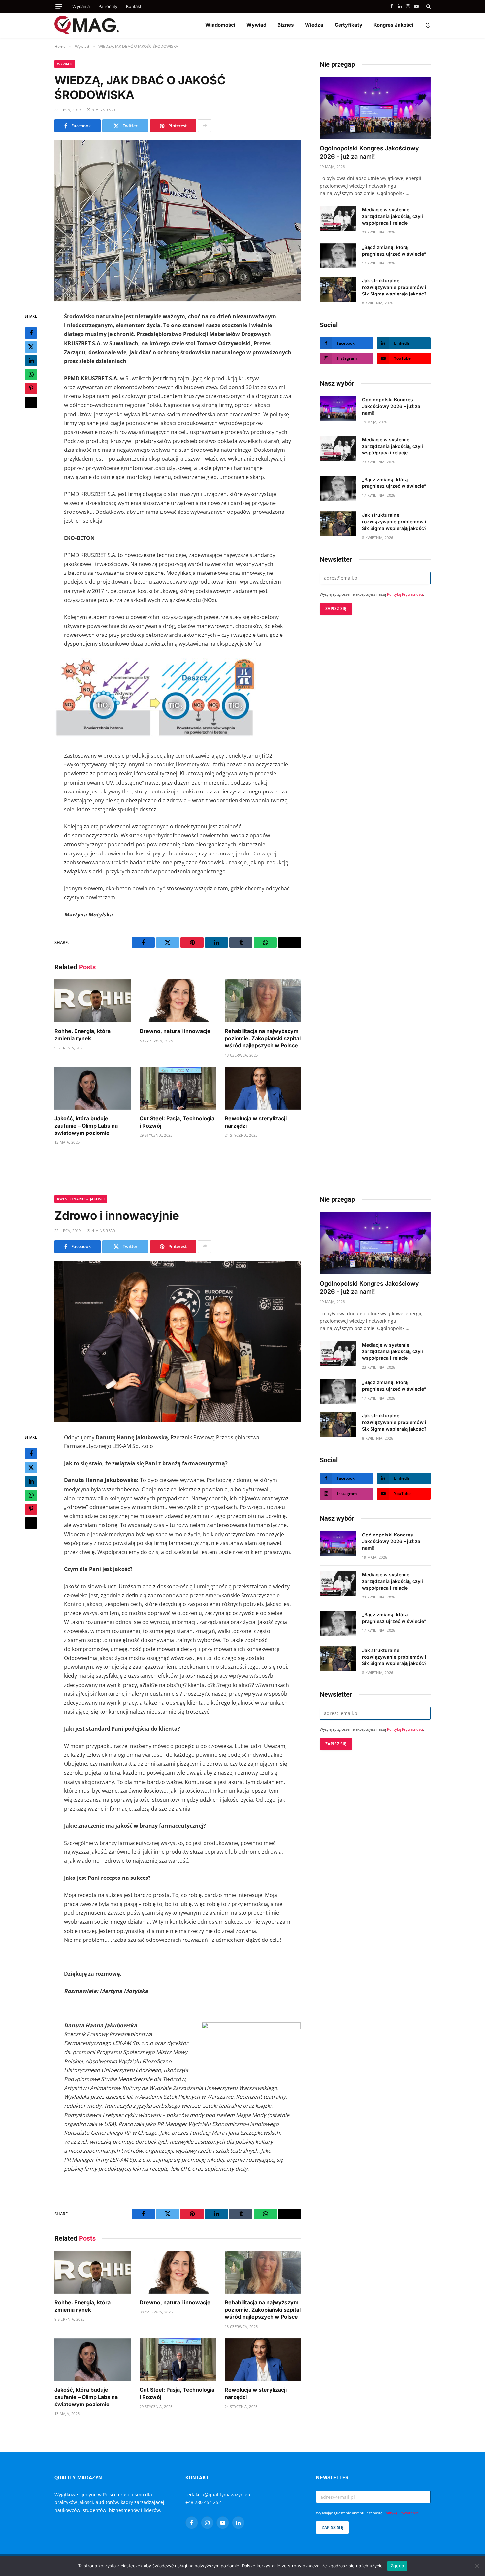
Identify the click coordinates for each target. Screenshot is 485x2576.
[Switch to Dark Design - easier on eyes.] (427, 25)
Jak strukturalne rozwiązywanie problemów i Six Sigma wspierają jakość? (394, 287)
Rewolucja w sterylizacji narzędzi (256, 1122)
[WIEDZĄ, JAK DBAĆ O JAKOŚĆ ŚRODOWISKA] (178, 221)
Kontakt (134, 6)
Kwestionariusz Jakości (81, 1199)
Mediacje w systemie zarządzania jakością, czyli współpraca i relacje (392, 216)
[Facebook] (31, 333)
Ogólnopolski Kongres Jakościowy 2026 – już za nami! (369, 152)
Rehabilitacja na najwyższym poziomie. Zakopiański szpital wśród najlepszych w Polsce (263, 1038)
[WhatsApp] (31, 375)
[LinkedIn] (31, 361)
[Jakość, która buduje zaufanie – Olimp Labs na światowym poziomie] (93, 1088)
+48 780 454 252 (203, 2502)
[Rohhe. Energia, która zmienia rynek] (93, 1001)
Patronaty (108, 6)
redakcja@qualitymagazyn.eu (218, 2494)
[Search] (428, 6)
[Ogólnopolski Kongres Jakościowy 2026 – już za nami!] (375, 108)
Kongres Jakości (393, 25)
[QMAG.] (87, 25)
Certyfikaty (348, 25)
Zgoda (397, 2566)
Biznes (286, 25)
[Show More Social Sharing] (205, 126)
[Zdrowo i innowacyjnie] (178, 1342)
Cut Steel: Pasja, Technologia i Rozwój (177, 1122)
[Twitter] (31, 347)
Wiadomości (220, 25)
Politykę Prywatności (405, 594)
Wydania (81, 6)
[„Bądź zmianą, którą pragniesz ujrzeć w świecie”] (338, 256)
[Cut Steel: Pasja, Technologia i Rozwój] (178, 1088)
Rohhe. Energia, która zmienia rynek (82, 1035)
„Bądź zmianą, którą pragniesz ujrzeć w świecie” (394, 250)
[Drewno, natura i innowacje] (178, 1001)
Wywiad (256, 25)
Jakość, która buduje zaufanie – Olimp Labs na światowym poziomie (86, 1126)
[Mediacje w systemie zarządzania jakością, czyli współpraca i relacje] (338, 218)
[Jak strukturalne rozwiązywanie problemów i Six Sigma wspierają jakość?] (338, 289)
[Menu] (59, 6)
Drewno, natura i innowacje (175, 1031)
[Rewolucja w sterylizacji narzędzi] (263, 1088)
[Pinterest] (31, 388)
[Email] (31, 402)
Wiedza (314, 25)
